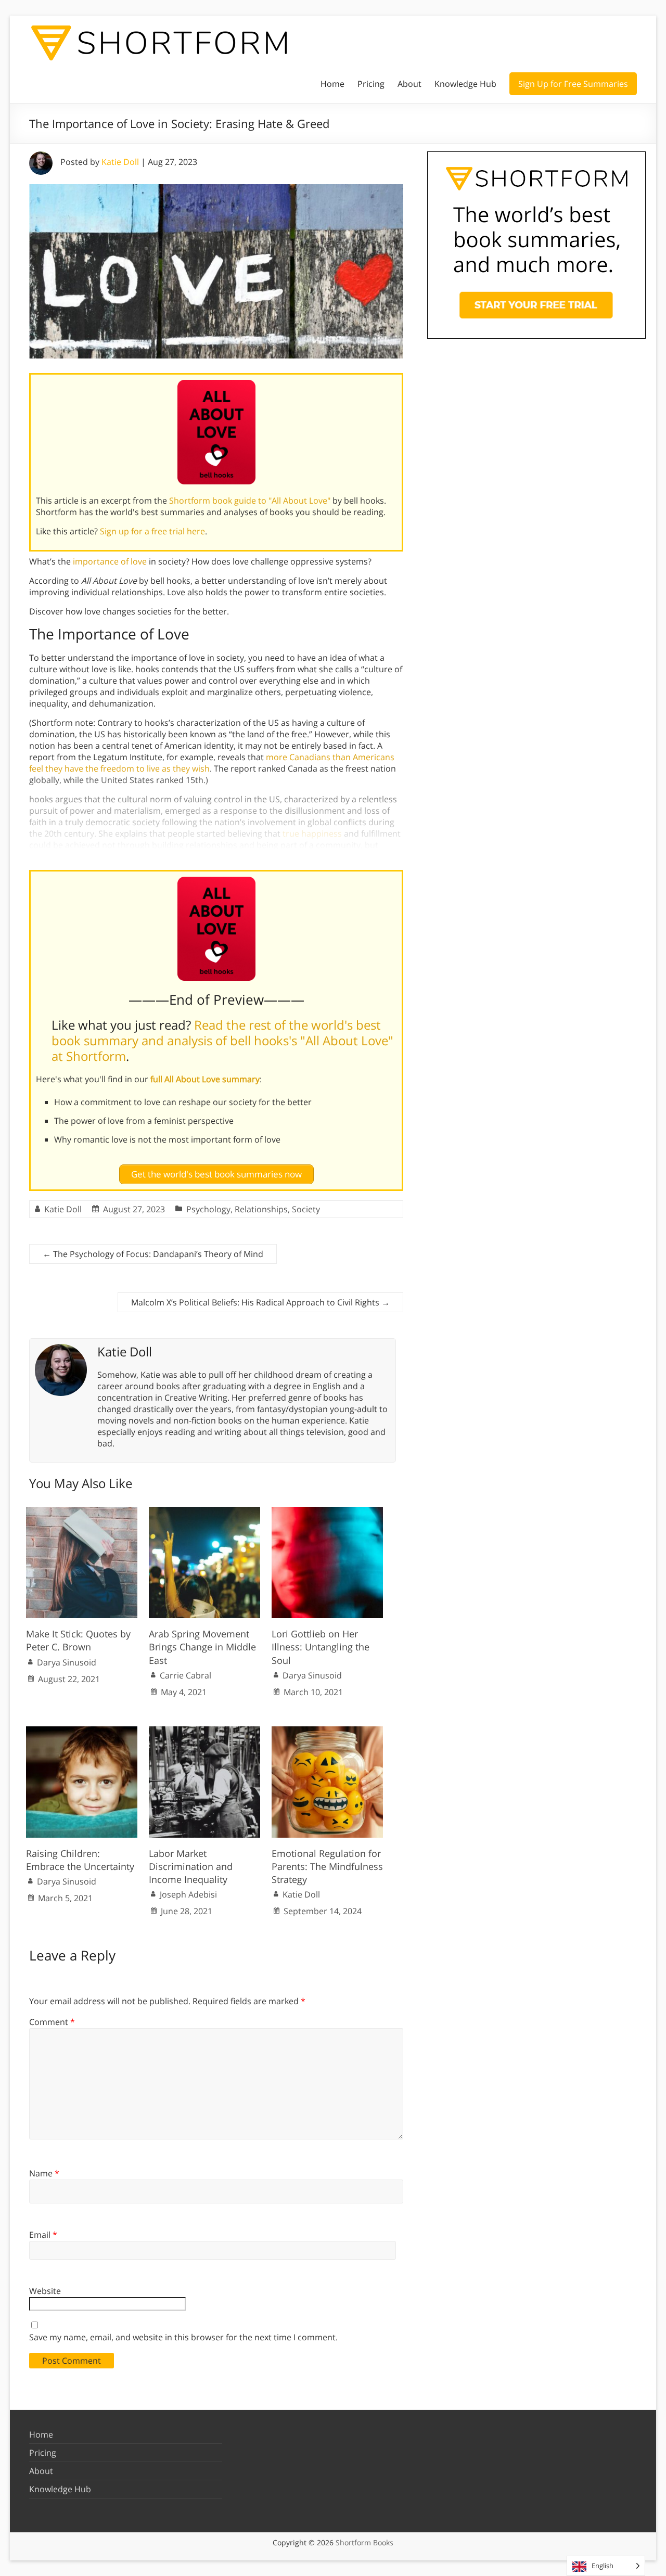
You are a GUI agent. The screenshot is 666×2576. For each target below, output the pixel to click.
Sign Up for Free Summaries (573, 84)
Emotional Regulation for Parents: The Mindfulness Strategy (327, 1866)
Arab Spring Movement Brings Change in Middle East (202, 1647)
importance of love (110, 561)
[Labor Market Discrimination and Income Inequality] (204, 1732)
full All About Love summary (205, 1079)
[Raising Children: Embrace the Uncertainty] (82, 1732)
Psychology (208, 1209)
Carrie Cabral (185, 1675)
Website (45, 2291)
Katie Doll (120, 162)
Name (44, 2173)
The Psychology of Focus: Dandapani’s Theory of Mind (153, 1254)
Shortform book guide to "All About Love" (250, 501)
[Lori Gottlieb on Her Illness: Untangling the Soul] (327, 1512)
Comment (52, 2022)
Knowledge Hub (465, 84)
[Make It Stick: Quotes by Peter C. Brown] (82, 1512)
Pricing (371, 84)
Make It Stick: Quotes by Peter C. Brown (78, 1640)
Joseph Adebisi (188, 1894)
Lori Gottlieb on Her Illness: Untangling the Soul (321, 1647)
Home (332, 84)
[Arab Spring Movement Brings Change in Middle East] (204, 1512)
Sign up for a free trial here (152, 531)
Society (306, 1209)
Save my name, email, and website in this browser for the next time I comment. (183, 2337)
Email (43, 2235)
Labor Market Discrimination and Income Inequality (191, 1866)
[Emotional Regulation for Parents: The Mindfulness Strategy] (327, 1732)
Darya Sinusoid (67, 1662)
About (409, 84)
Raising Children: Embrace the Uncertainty (80, 1860)
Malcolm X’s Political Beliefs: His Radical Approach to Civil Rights (260, 1302)
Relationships (261, 1209)
